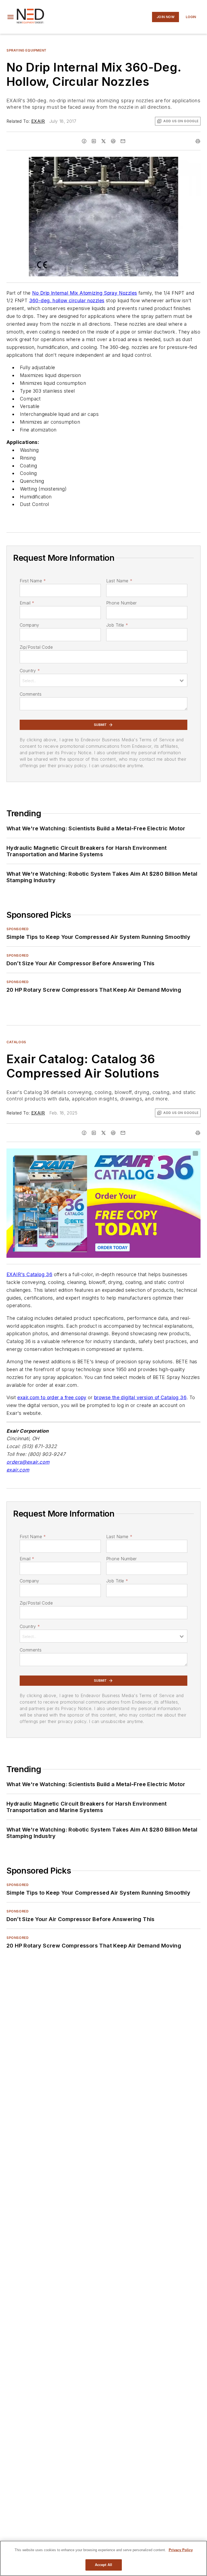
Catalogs (16, 1042)
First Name (33, 581)
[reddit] (113, 141)
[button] (11, 17)
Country (30, 671)
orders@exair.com (28, 1462)
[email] (123, 141)
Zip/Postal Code (36, 647)
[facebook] (84, 141)
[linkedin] (94, 141)
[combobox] (103, 680)
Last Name (119, 581)
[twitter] (103, 141)
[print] (198, 141)
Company (30, 625)
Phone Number (122, 603)
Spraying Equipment (27, 50)
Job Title (117, 625)
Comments (31, 694)
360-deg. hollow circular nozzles (67, 300)
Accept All (103, 2565)
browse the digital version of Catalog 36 (140, 1397)
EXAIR (38, 121)
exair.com (18, 1470)
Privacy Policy (181, 2550)
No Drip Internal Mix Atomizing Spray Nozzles (85, 293)
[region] (103, 2558)
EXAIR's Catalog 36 (29, 1274)
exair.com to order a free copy (52, 1397)
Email (27, 603)
